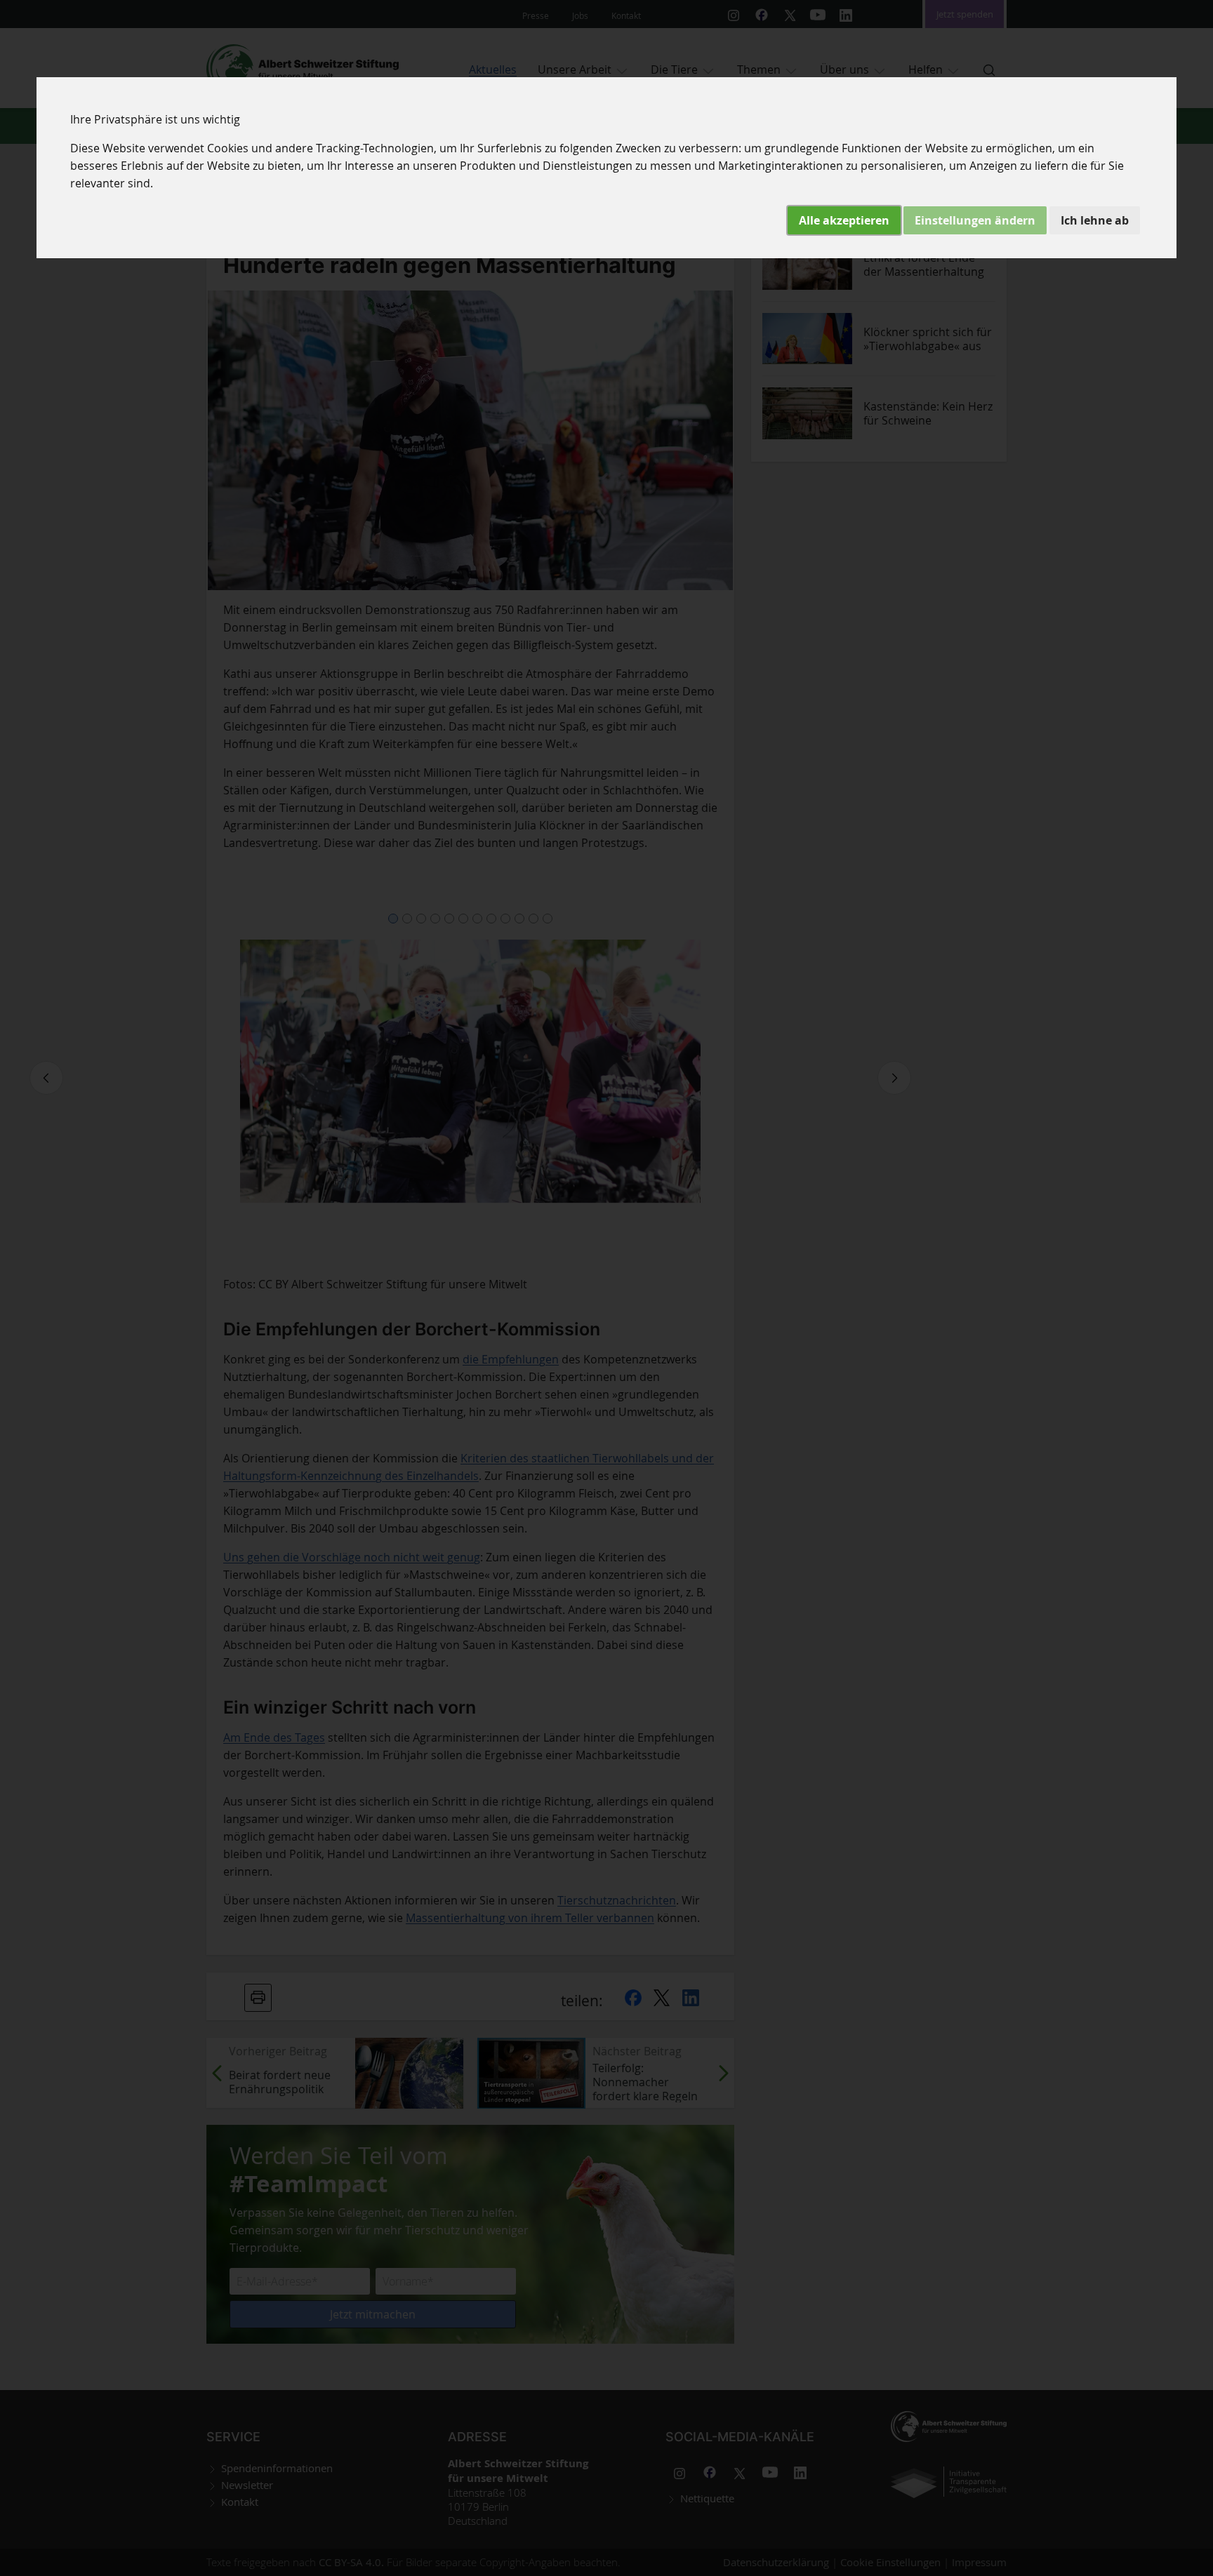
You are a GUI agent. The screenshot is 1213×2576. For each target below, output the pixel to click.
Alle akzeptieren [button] (844, 220)
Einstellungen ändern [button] (975, 220)
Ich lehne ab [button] (1095, 220)
